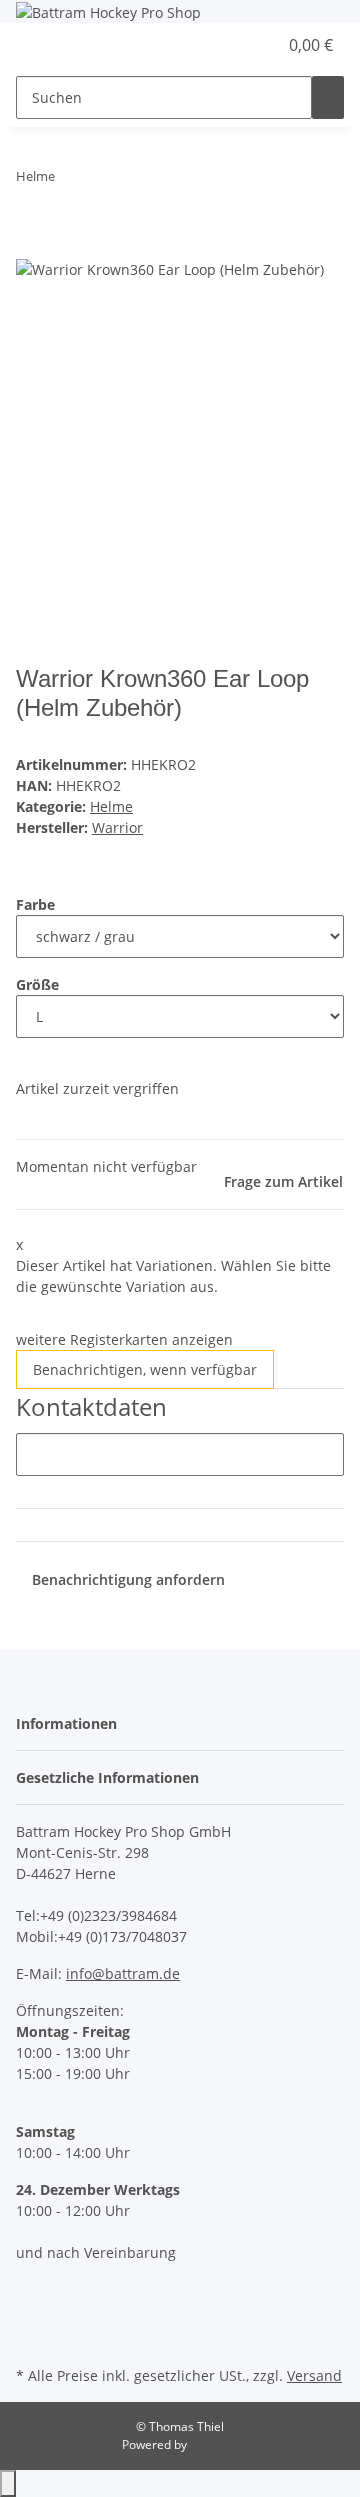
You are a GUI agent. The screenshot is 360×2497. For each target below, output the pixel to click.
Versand (314, 2375)
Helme (111, 806)
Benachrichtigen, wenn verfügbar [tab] (145, 1369)
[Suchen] (328, 97)
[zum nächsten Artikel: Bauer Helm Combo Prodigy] (107, 180)
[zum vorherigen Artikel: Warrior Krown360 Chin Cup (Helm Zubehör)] (71, 180)
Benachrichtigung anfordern (128, 1579)
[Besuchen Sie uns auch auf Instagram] (32, 2315)
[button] (240, 45)
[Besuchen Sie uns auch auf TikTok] (32, 2338)
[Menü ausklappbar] (41, 46)
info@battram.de (123, 1973)
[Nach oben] (8, 2483)
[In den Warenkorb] (32, 246)
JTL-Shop (214, 2444)
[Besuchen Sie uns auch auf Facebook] (32, 2292)
